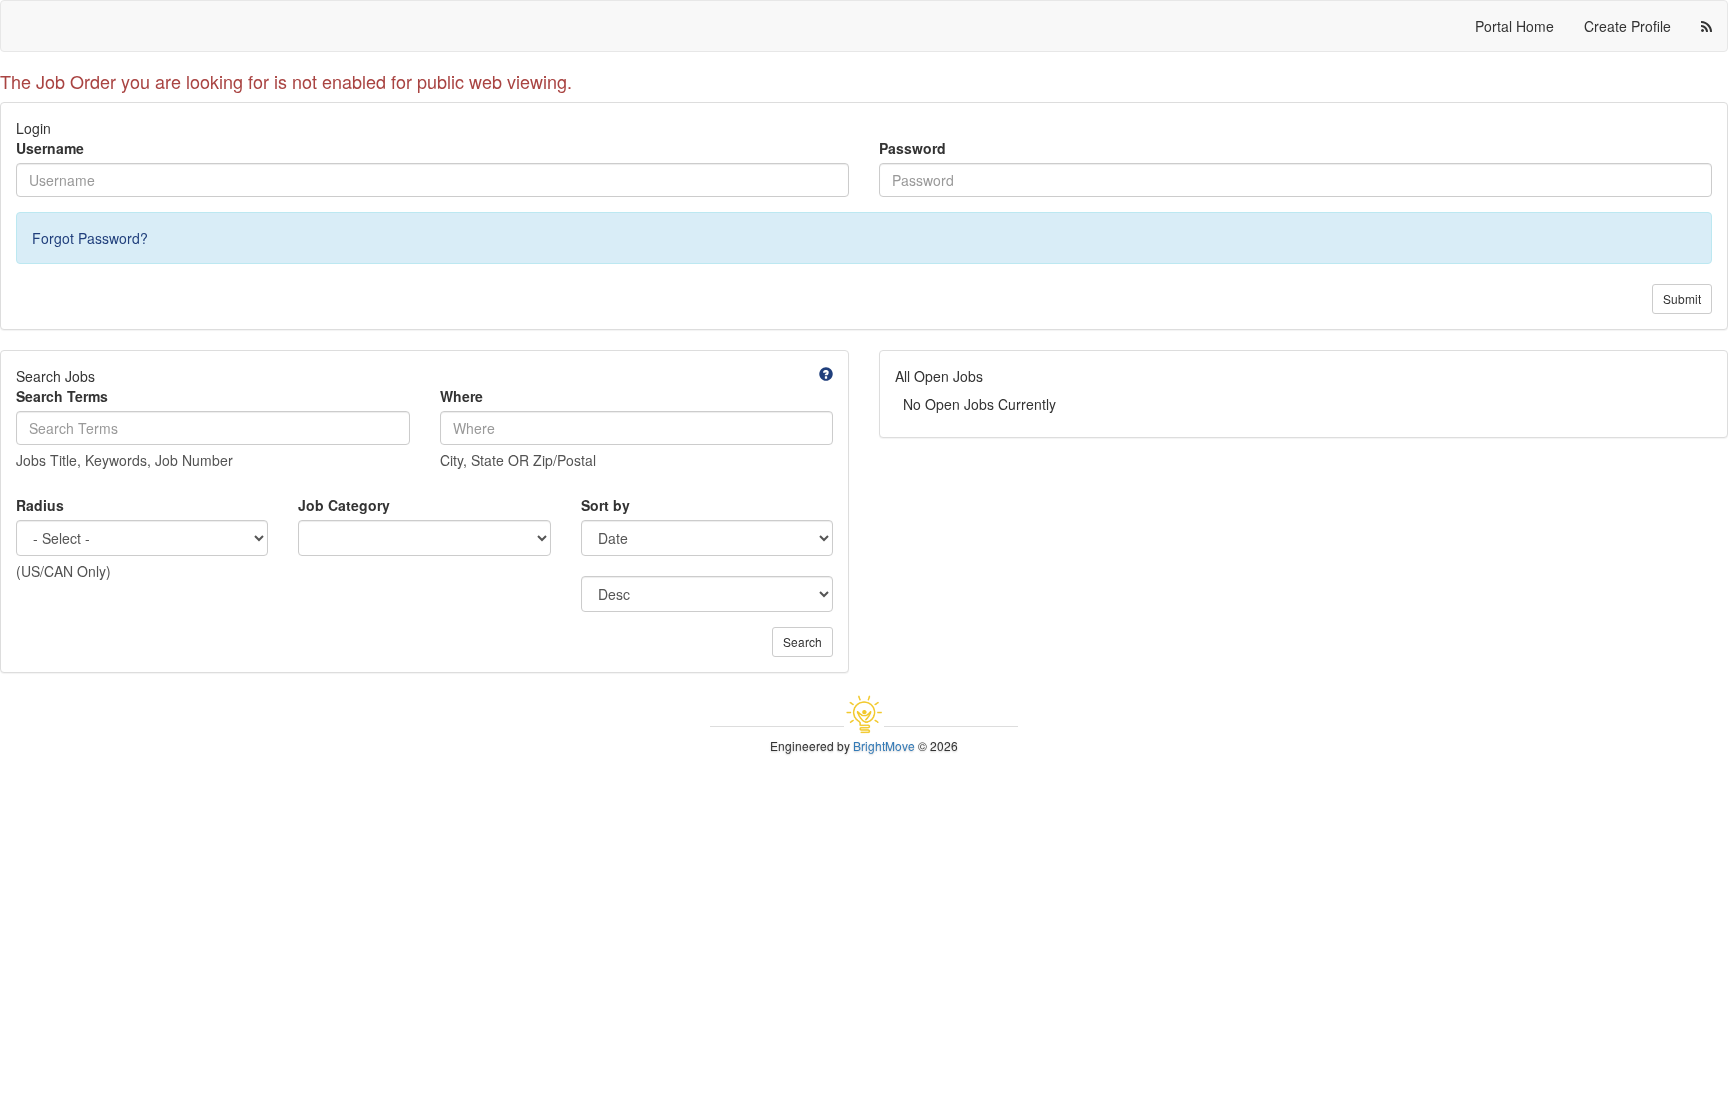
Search (802, 641)
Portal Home (1514, 26)
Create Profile (1627, 26)
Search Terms (62, 396)
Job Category (344, 505)
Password (912, 148)
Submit (1682, 298)
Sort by (605, 505)
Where (461, 396)
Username (50, 148)
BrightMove (884, 745)
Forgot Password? (90, 238)
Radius (40, 505)
